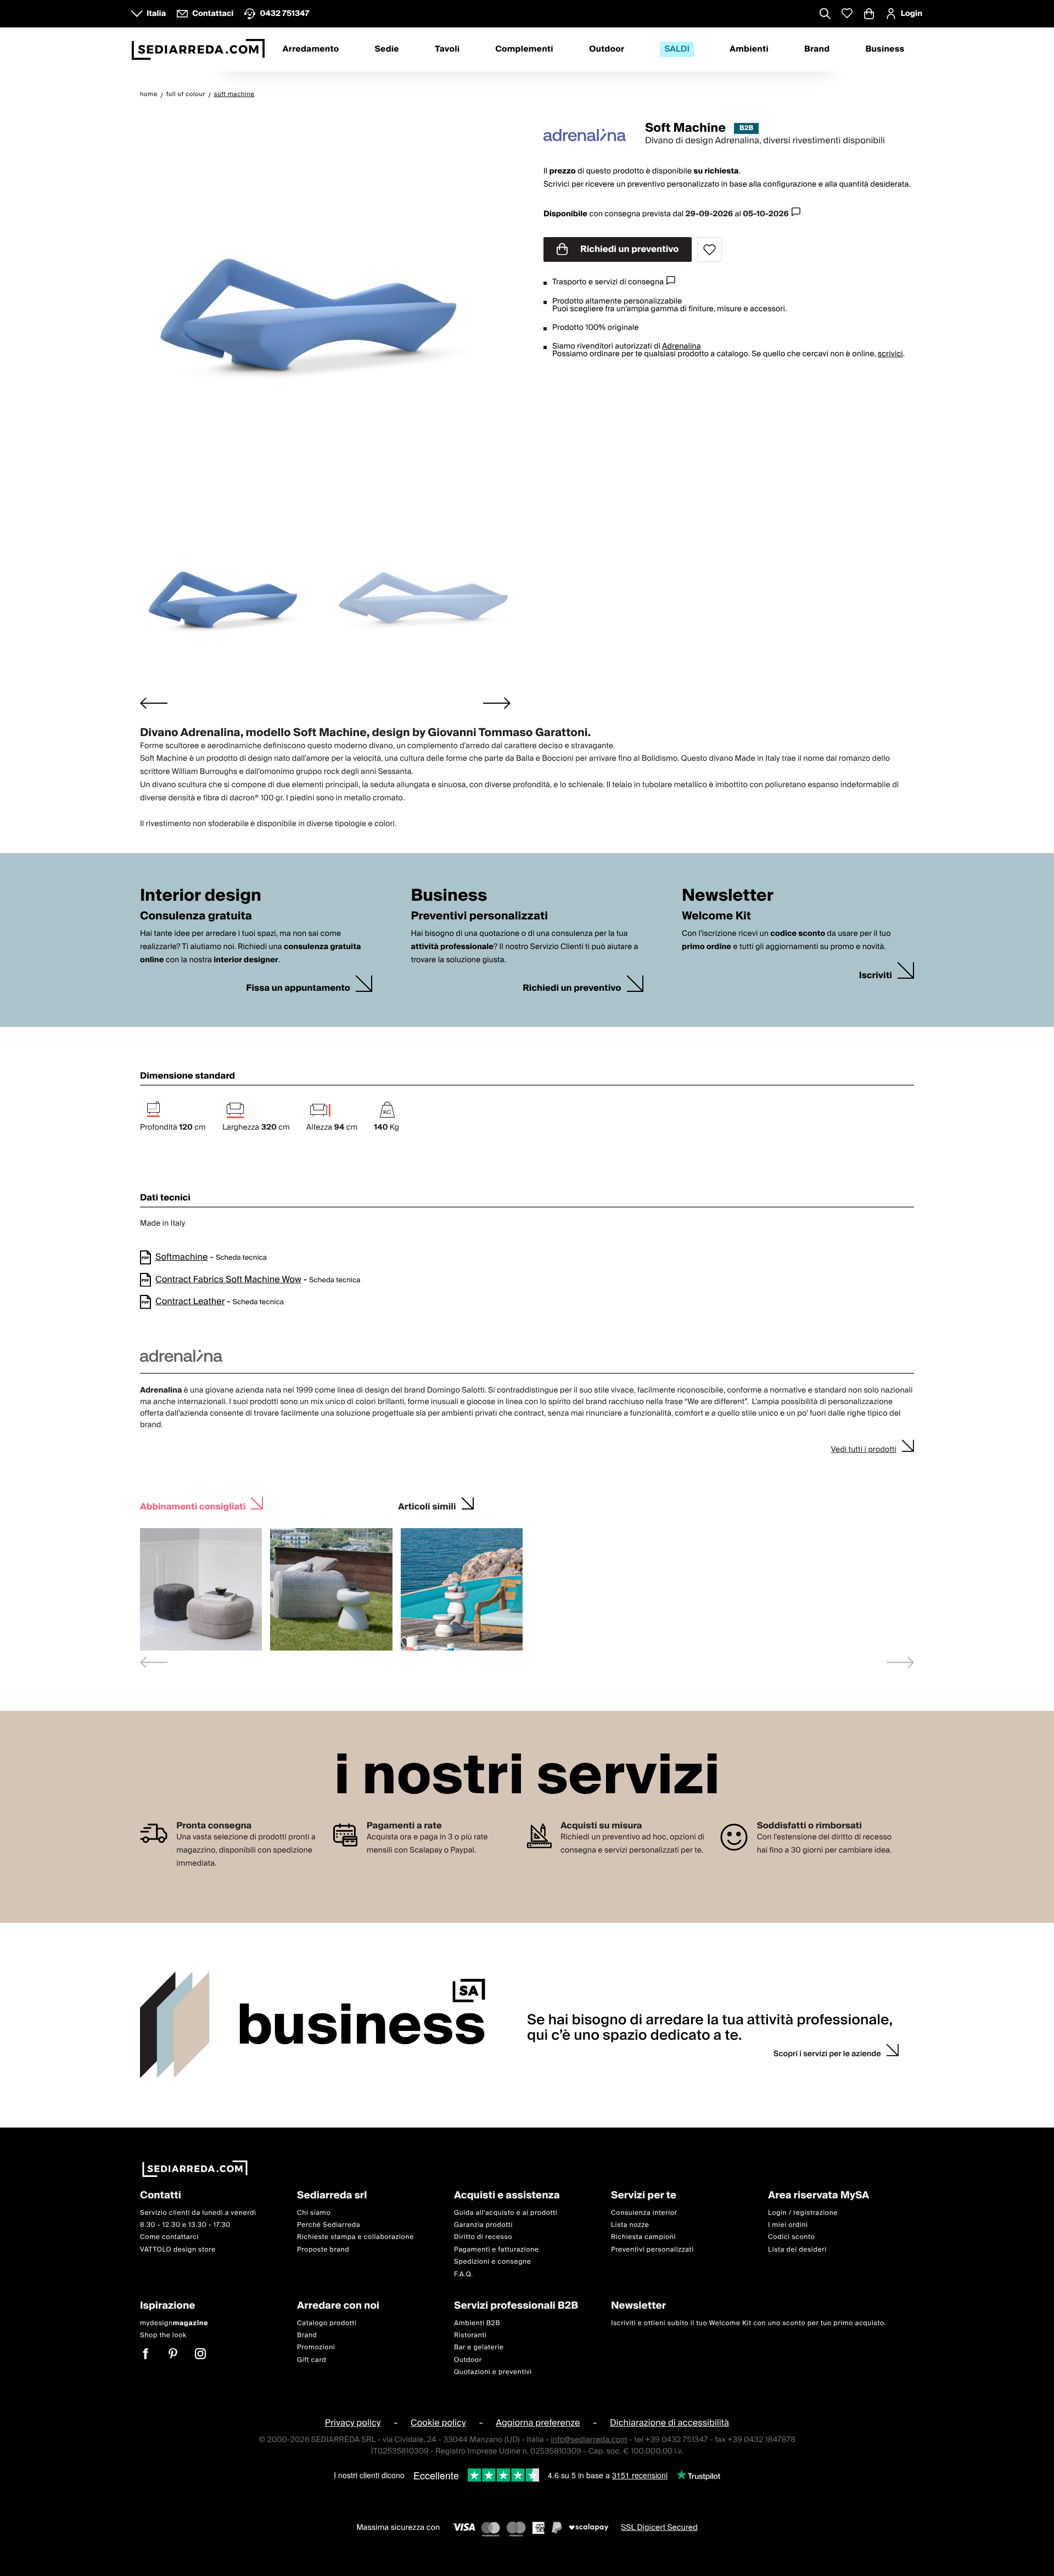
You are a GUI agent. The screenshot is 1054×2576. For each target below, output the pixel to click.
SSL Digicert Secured (659, 2527)
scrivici (890, 354)
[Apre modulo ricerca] (825, 15)
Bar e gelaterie (479, 2347)
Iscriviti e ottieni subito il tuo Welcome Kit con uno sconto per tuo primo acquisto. (749, 2323)
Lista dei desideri (797, 2249)
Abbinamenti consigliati (193, 1505)
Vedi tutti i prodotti (864, 1450)
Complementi (524, 49)
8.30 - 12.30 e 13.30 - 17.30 (185, 2225)
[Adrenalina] (585, 135)
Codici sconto (791, 2237)
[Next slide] (497, 703)
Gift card (312, 2359)
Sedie (387, 49)
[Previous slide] (154, 1662)
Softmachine (181, 1257)
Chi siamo (314, 2212)
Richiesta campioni (643, 2237)
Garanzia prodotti (483, 2225)
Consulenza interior (644, 2212)
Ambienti (749, 49)
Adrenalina (682, 346)
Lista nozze (630, 2225)
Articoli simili (427, 1505)
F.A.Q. (464, 2274)
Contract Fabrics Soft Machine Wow (228, 1279)
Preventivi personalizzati (652, 2249)
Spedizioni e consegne (493, 2262)
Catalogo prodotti (327, 2323)
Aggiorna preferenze (538, 2423)
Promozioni (316, 2347)
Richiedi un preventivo (629, 249)
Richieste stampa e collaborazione (355, 2237)
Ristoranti (470, 2335)
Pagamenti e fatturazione (497, 2249)
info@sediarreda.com (589, 2439)
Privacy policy (353, 2423)
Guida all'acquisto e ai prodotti (506, 2212)
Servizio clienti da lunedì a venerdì (198, 2212)
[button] (231, 596)
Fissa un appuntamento (298, 988)
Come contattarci (169, 2237)
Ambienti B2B (477, 2323)
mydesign (174, 2323)
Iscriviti (876, 976)
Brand (817, 49)
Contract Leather (190, 1301)
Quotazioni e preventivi (493, 2372)
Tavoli (447, 49)
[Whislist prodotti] (847, 13)
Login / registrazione (803, 2212)
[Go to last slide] (154, 703)
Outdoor (607, 49)
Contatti (161, 2196)
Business (885, 49)
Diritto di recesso (483, 2237)
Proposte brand (323, 2249)
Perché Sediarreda (329, 2225)
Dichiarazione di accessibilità (669, 2423)
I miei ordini (788, 2225)
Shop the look (163, 2335)
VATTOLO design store (178, 2249)
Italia (156, 14)
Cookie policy (438, 2423)
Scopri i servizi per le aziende (827, 2054)
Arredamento (311, 49)
